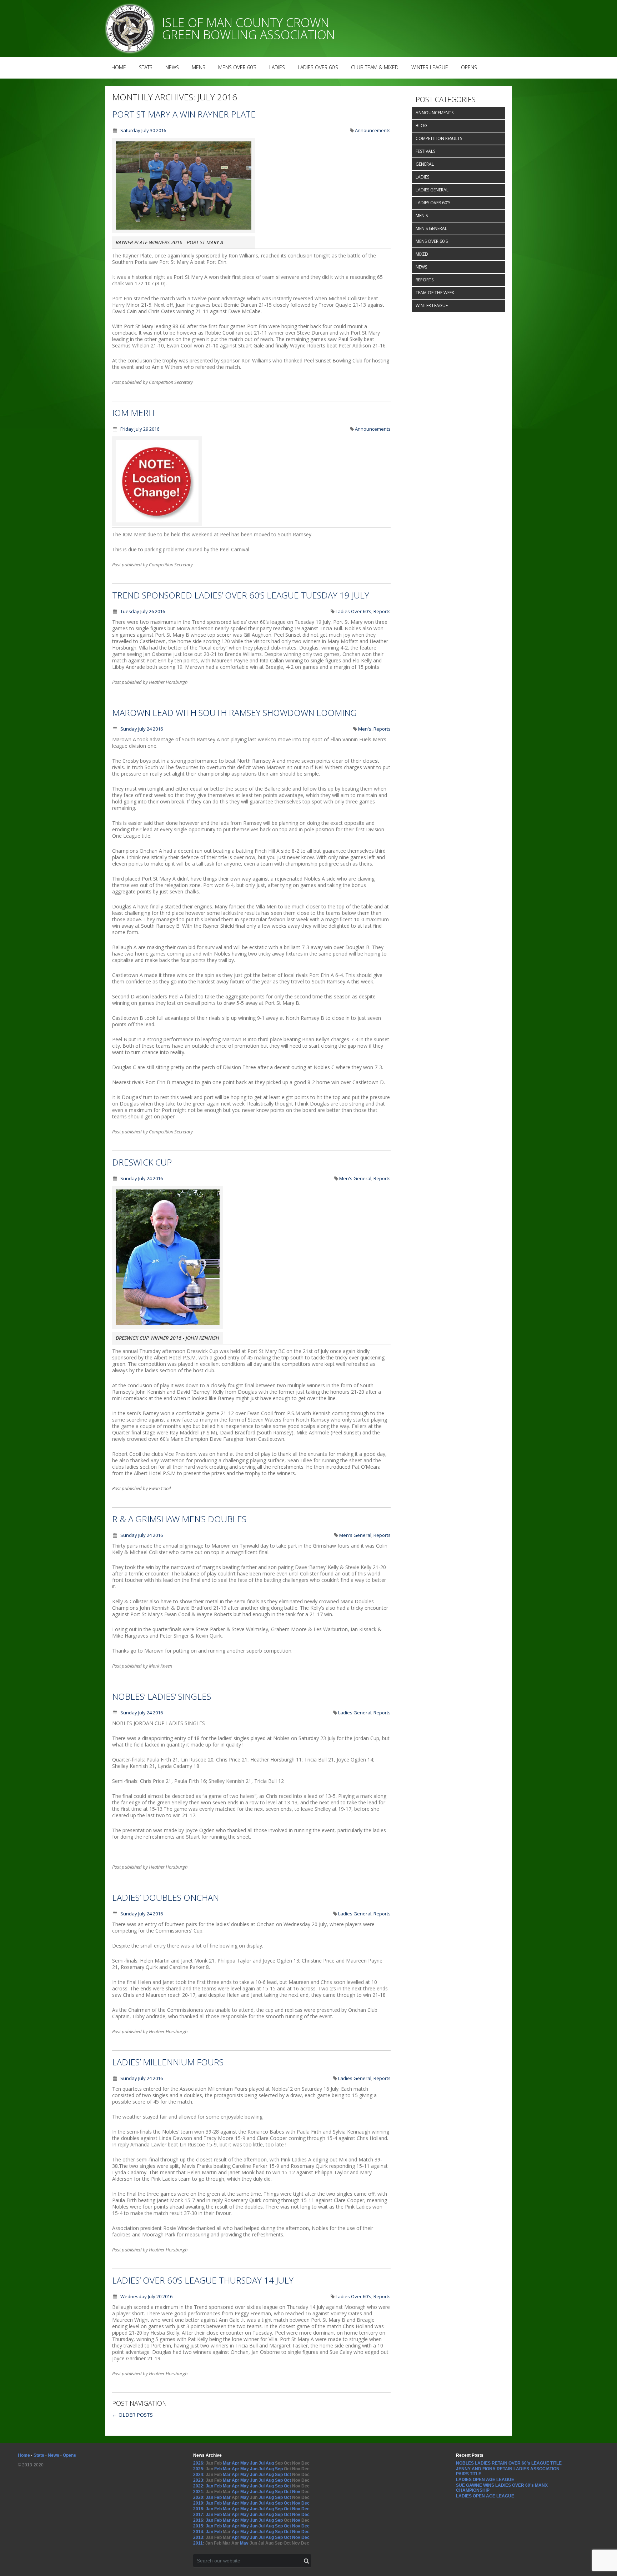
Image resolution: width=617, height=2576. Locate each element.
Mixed (422, 254)
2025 (198, 2469)
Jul (262, 2463)
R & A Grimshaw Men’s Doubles (179, 1519)
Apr (235, 2463)
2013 (198, 2537)
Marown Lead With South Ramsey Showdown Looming (234, 713)
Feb (218, 2469)
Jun (254, 2463)
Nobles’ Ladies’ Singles (162, 1696)
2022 (198, 2486)
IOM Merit (134, 413)
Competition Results (439, 138)
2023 (198, 2480)
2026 (198, 2463)
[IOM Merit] (157, 524)
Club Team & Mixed (375, 67)
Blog (422, 126)
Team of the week (435, 293)
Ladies (277, 67)
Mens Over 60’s (237, 67)
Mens (199, 67)
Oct (287, 2475)
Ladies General (355, 1713)
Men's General (355, 1178)
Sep (279, 2469)
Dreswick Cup (142, 1162)
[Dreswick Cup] (168, 1327)
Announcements (373, 130)
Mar (227, 2463)
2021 (198, 2492)
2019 (198, 2503)
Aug (270, 2463)
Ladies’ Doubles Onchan (165, 1897)
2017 (198, 2515)
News (172, 67)
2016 (198, 2520)
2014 (198, 2532)
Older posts (132, 2415)
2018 (198, 2509)
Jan (209, 2486)
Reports (382, 611)
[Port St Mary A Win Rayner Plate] (184, 231)
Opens (469, 67)
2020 (198, 2497)
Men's (365, 729)
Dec (305, 2503)
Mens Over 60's (432, 241)
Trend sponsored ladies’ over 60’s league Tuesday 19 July (241, 595)
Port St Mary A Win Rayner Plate (184, 114)
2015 (198, 2526)
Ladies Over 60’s (318, 67)
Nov (296, 2492)
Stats (146, 67)
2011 (198, 2543)
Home (119, 67)
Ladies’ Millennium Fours (168, 2062)
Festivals (425, 151)
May (245, 2463)
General (425, 164)
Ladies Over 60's (353, 611)
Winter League (430, 67)
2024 (198, 2475)
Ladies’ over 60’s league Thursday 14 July (203, 2280)
